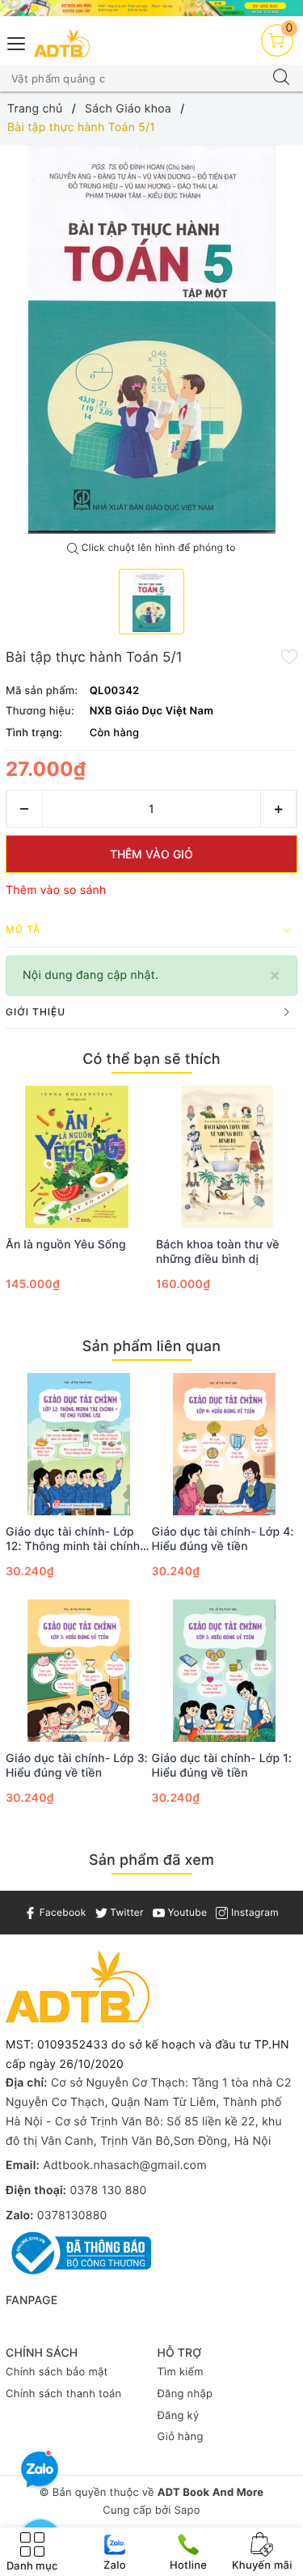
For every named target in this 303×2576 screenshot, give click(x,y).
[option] (151, 340)
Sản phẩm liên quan (151, 1347)
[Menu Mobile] (17, 42)
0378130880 (72, 2216)
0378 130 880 (108, 2190)
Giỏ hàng (181, 2437)
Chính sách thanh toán (63, 2394)
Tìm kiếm (181, 2372)
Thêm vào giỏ (151, 854)
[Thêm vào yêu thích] (289, 656)
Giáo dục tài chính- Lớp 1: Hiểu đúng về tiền (222, 1766)
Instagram (253, 1912)
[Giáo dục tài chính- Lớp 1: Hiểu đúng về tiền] (225, 1671)
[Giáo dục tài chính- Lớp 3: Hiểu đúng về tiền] (79, 1671)
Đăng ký (179, 2416)
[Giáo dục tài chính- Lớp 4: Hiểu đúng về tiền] (225, 1444)
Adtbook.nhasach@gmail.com (125, 2165)
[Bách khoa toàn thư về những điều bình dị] (227, 1157)
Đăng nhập (185, 2394)
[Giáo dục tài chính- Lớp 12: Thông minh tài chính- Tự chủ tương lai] (79, 1444)
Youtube (186, 1912)
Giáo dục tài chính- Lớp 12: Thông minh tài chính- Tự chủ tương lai (76, 1540)
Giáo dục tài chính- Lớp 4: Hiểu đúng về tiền (223, 1539)
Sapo (187, 2510)
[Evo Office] (151, 8)
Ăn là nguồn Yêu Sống (66, 1245)
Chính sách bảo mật (57, 2372)
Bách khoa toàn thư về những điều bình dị (218, 1252)
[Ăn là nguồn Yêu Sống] (77, 1157)
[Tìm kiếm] (281, 78)
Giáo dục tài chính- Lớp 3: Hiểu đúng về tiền (77, 1766)
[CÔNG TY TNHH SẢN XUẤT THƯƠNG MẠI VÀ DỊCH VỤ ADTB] (62, 43)
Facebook (61, 1912)
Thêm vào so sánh (56, 890)
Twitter (126, 1912)
